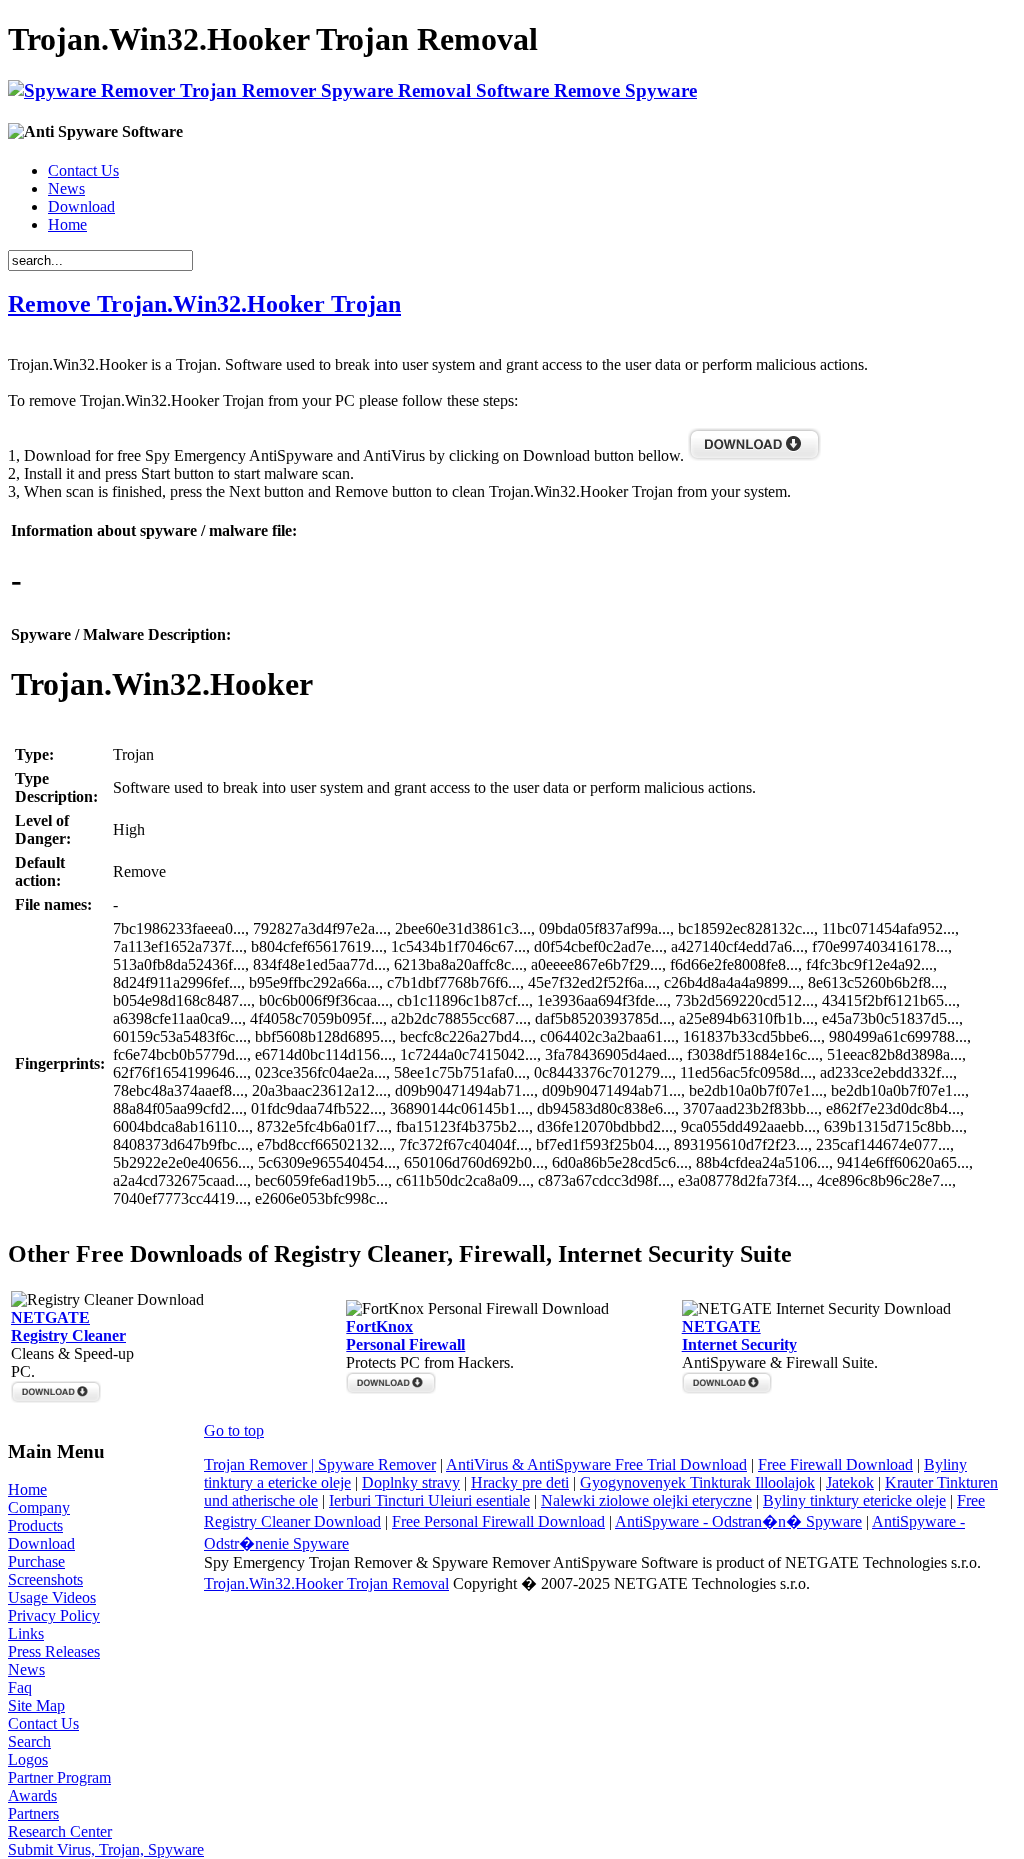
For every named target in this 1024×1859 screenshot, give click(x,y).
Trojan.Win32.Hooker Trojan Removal (326, 1583)
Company (39, 1507)
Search (29, 1741)
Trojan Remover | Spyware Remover (320, 1464)
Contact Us (83, 170)
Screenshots (45, 1579)
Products (35, 1525)
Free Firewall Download (835, 1464)
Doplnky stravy (411, 1482)
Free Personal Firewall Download (498, 1521)
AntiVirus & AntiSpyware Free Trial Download (596, 1464)
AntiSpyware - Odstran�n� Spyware (738, 1521)
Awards (32, 1795)
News (66, 188)
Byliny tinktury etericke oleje (854, 1500)
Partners (33, 1813)
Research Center (60, 1831)
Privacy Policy (54, 1615)
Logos (28, 1759)
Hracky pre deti (520, 1482)
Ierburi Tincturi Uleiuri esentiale (429, 1500)
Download (81, 206)
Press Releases (54, 1651)
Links (26, 1633)
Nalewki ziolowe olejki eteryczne (646, 1500)
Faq (20, 1687)
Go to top (234, 1430)
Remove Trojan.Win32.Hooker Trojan (204, 304)
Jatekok (850, 1482)
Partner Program (59, 1777)
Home (67, 224)
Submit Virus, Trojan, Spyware (106, 1849)
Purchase (36, 1561)
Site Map (36, 1705)
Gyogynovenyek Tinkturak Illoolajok (697, 1482)
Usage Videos (52, 1597)
